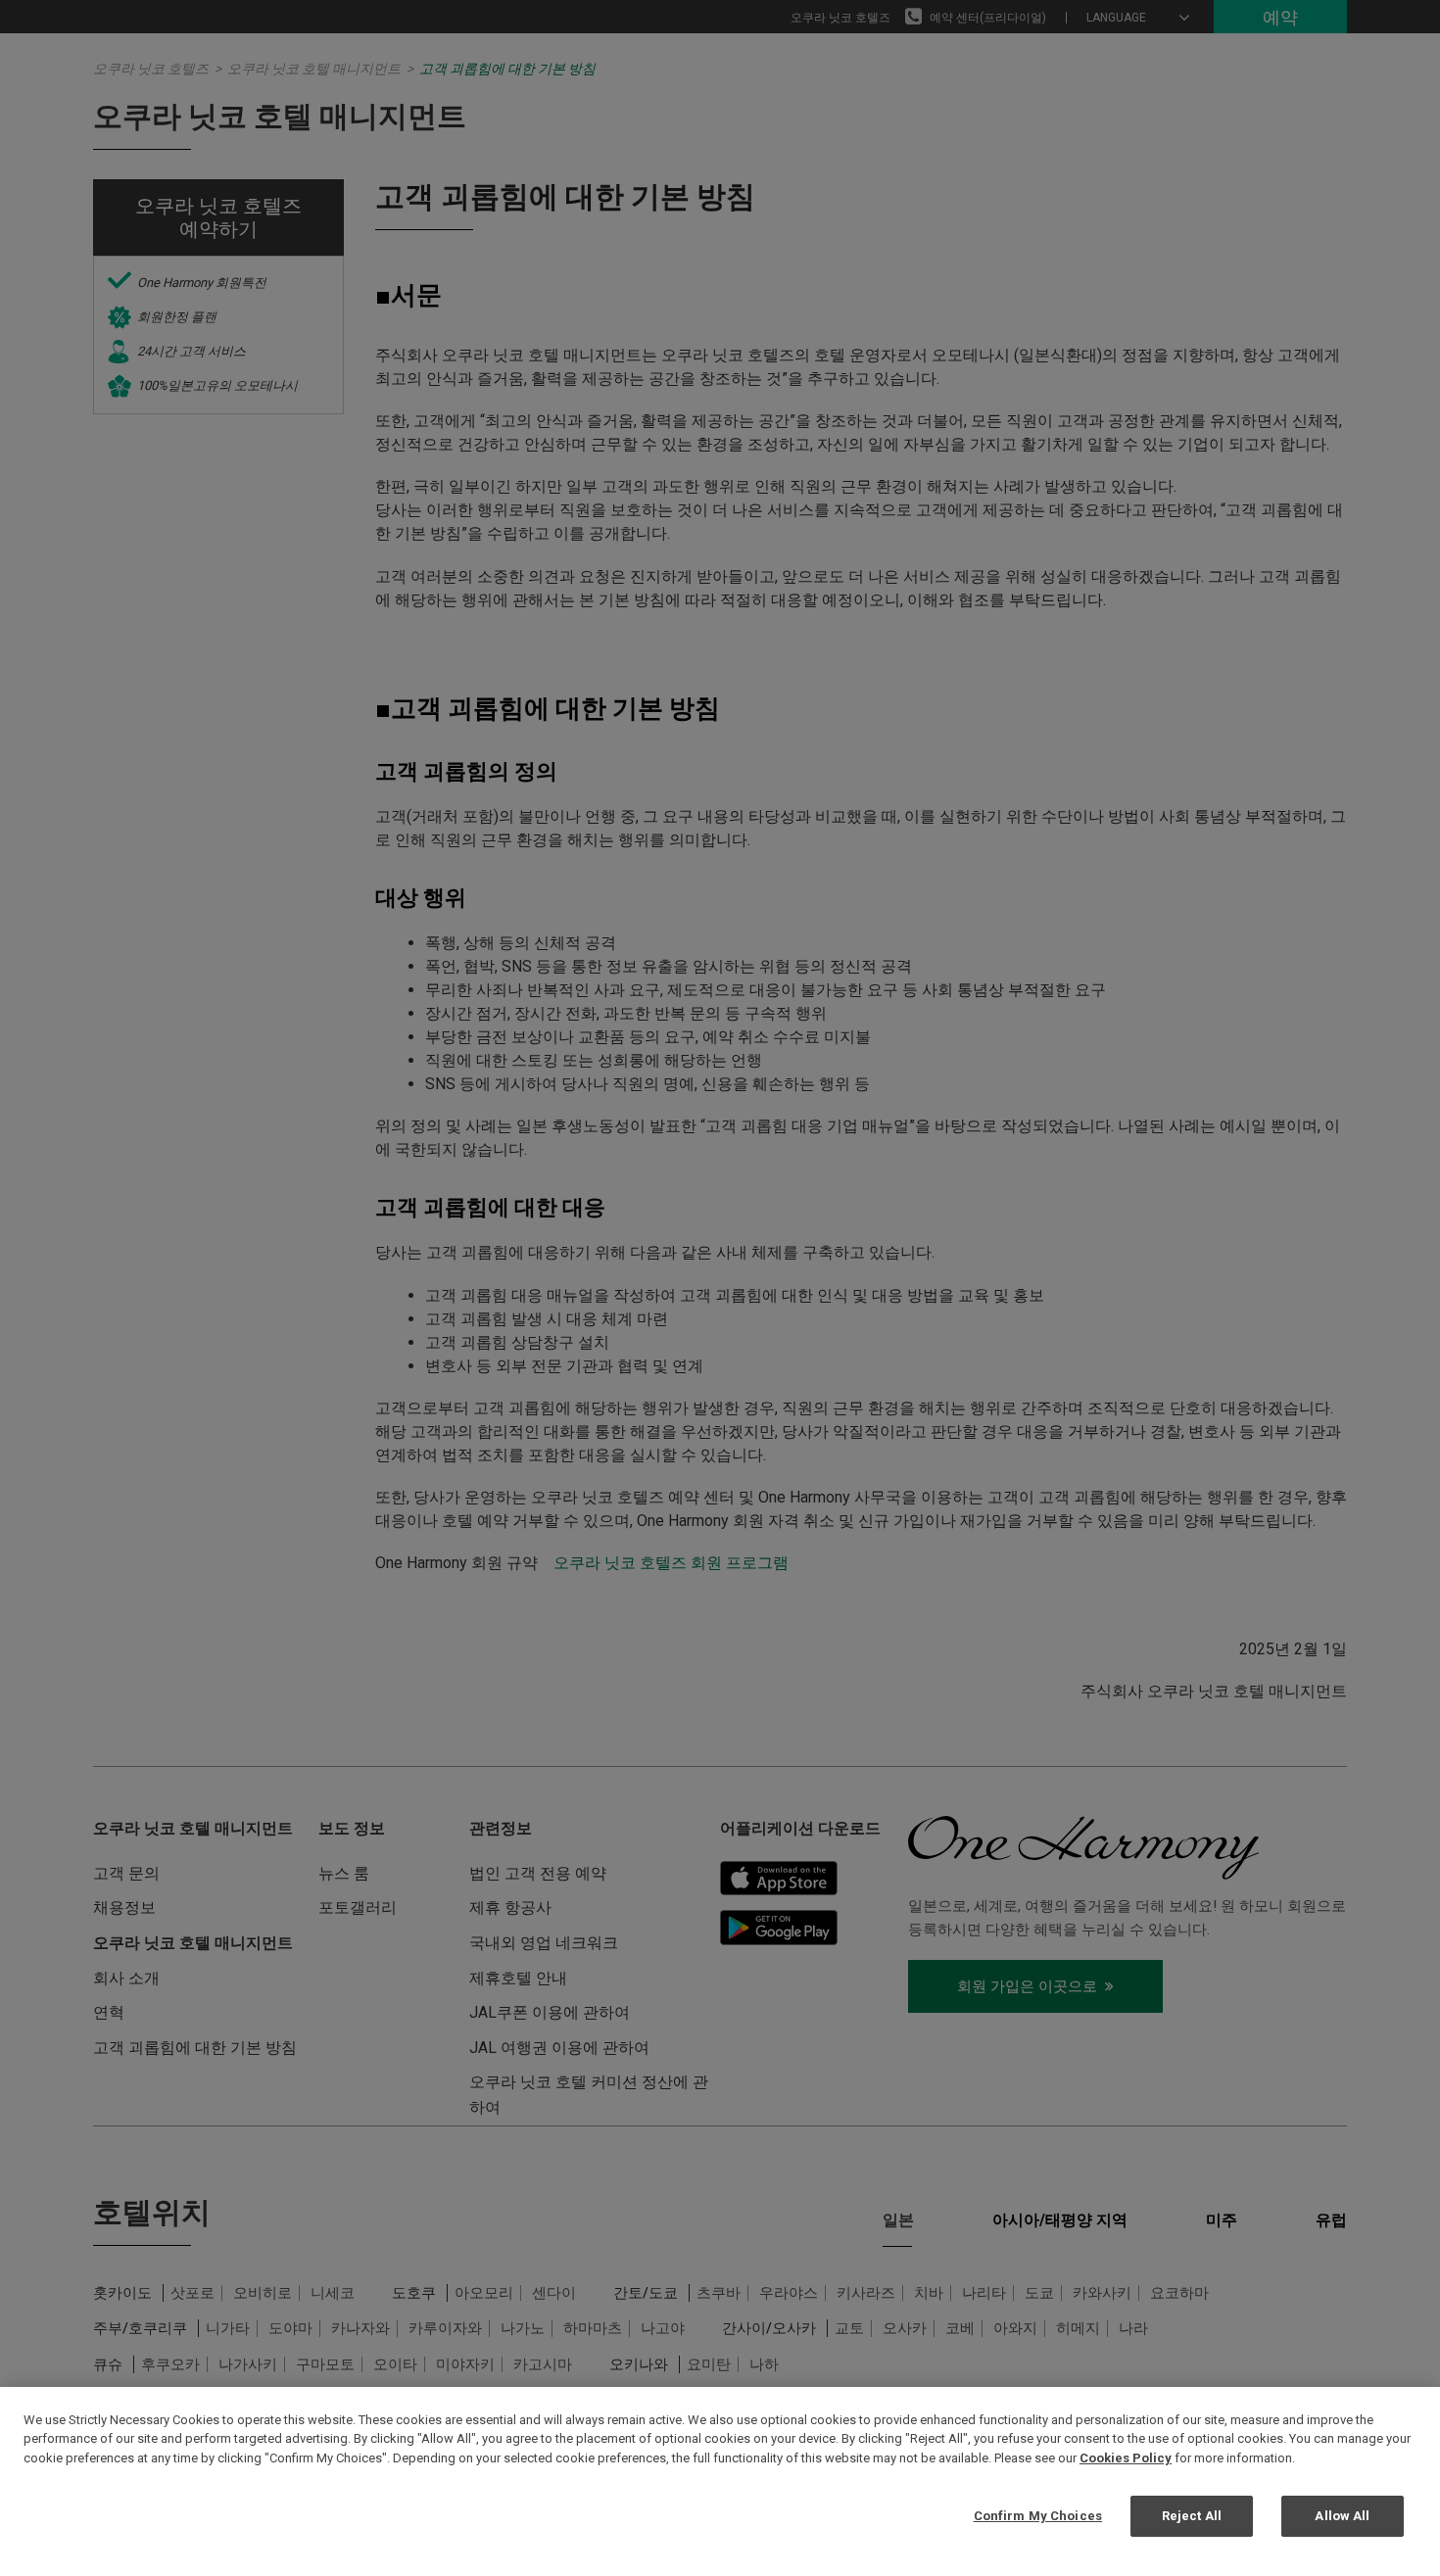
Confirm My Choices (1038, 2516)
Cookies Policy (1126, 2458)
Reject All (1192, 2516)
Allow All (1342, 2516)
